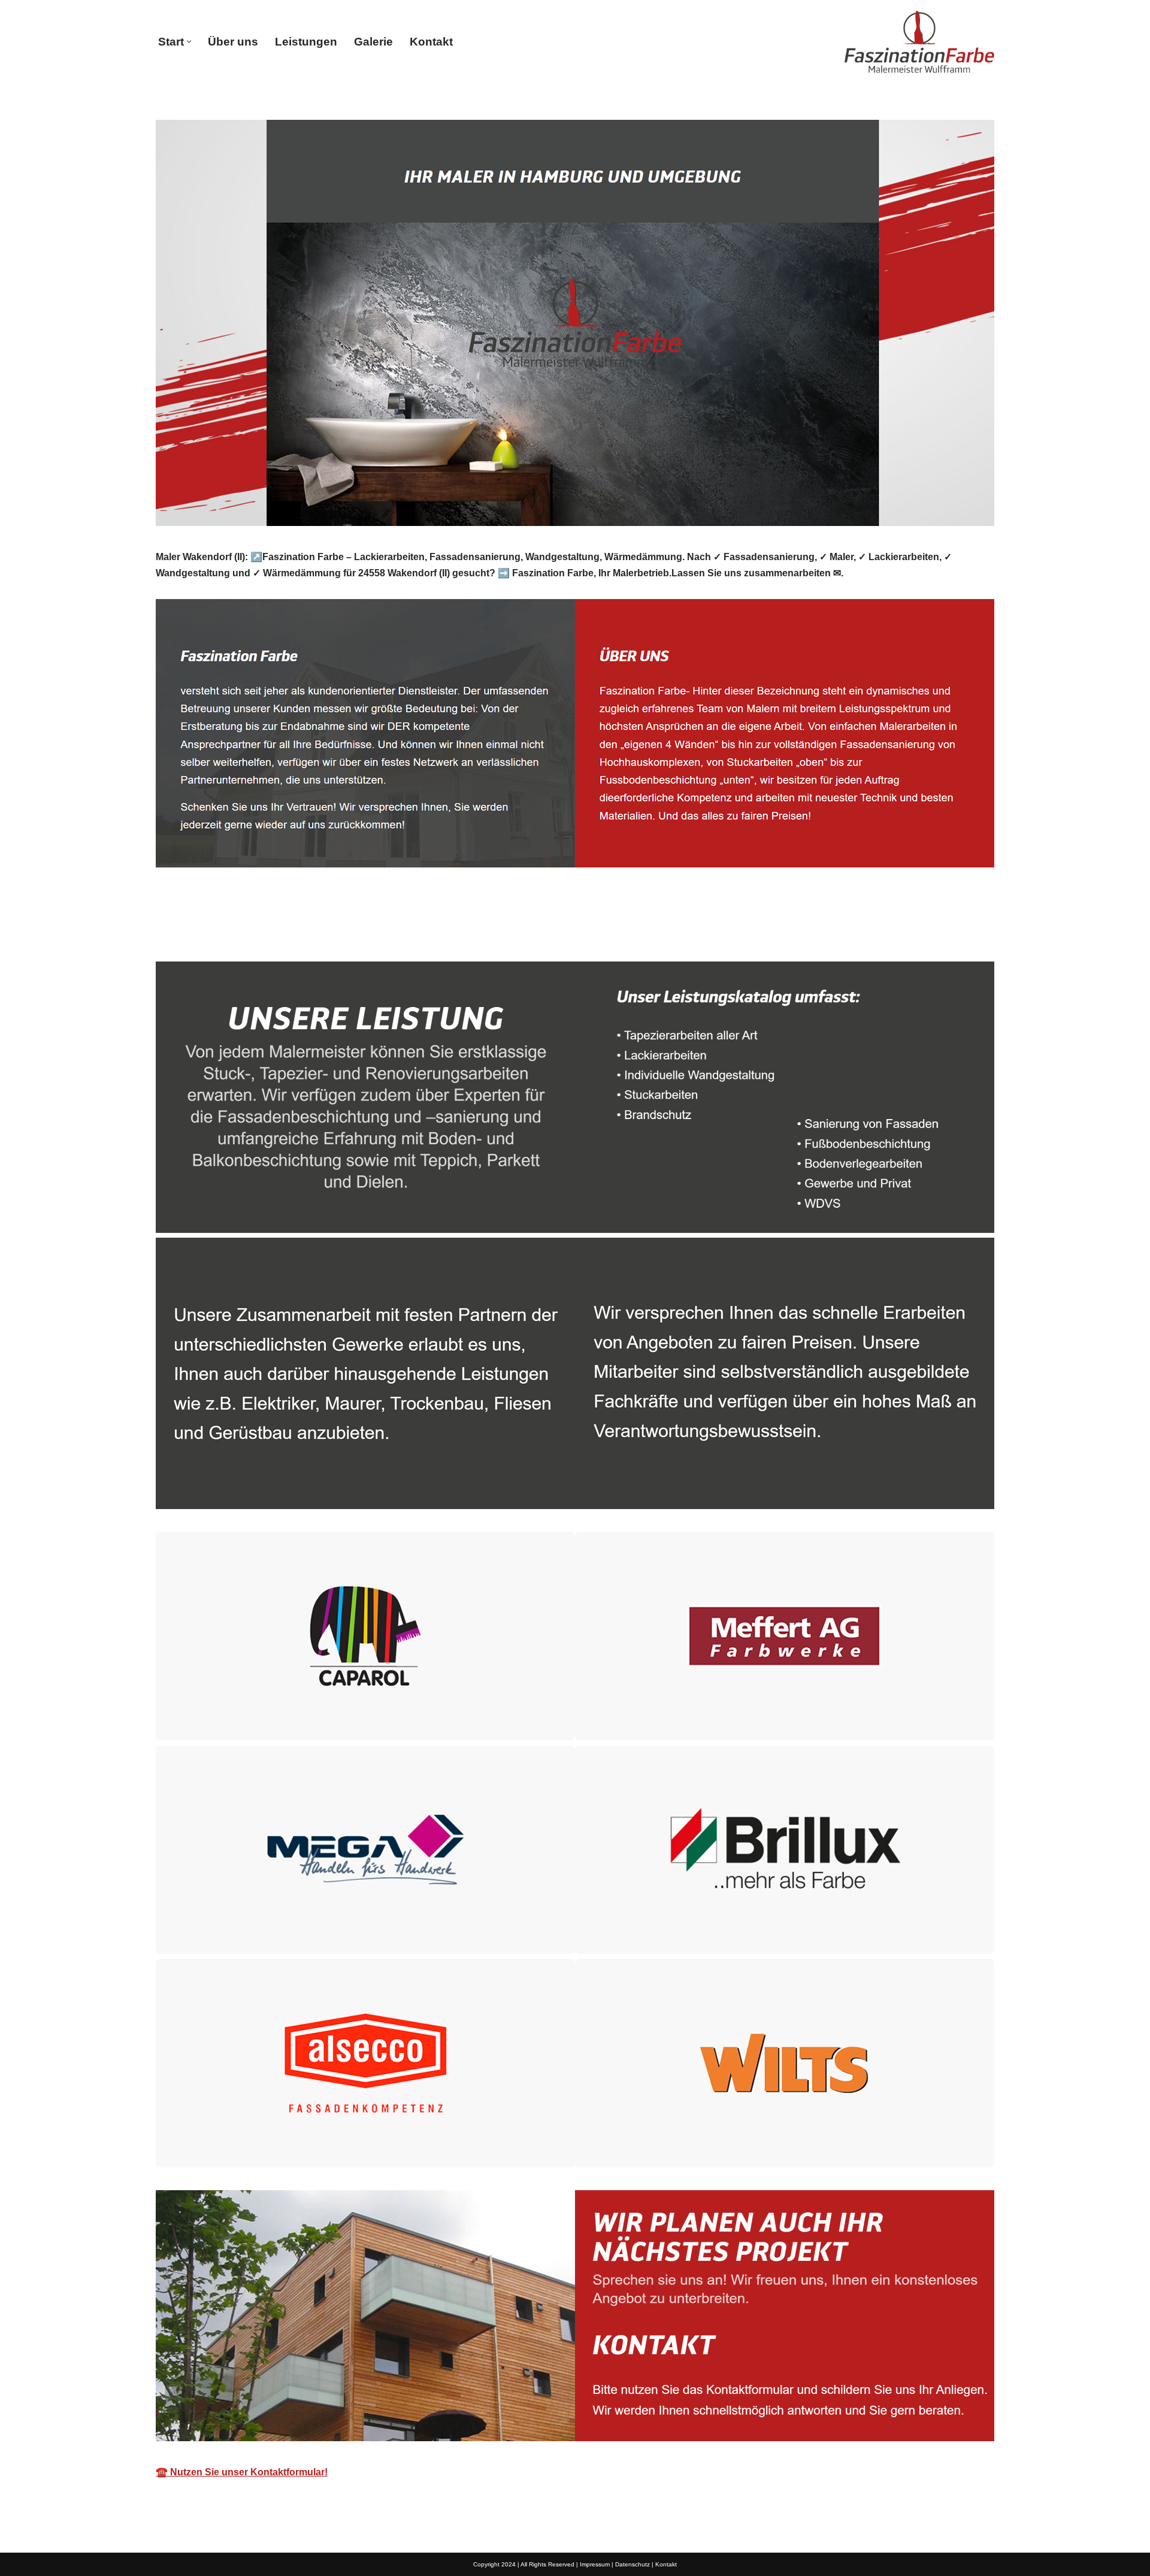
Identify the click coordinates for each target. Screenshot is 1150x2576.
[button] (189, 42)
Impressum (595, 2564)
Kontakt (431, 42)
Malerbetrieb (204, 934)
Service (293, 934)
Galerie (373, 42)
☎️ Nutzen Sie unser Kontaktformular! (242, 2472)
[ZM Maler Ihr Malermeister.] (919, 42)
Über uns (233, 42)
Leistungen (306, 42)
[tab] (204, 934)
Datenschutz (632, 2564)
